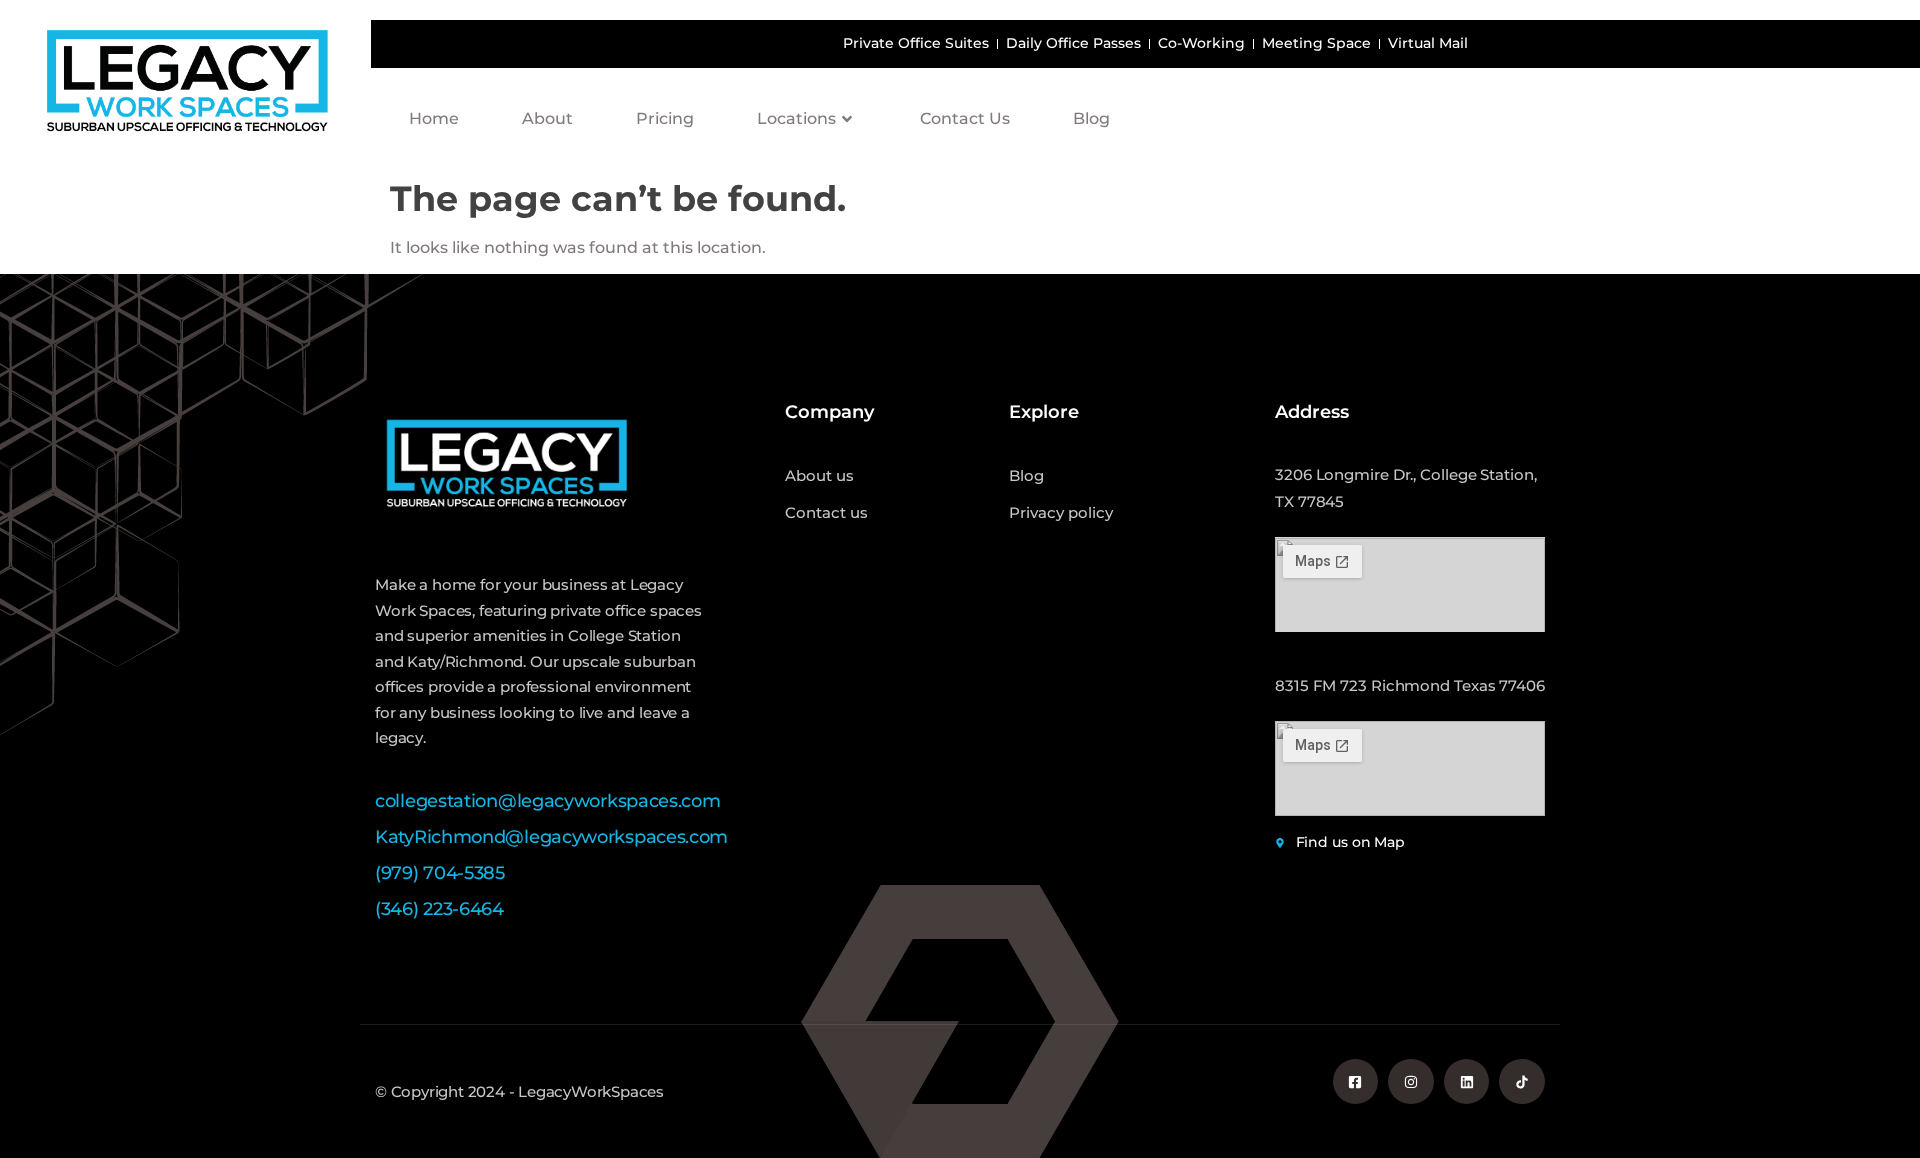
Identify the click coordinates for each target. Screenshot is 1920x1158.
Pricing (665, 118)
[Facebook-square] (1356, 1082)
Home (434, 118)
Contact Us (965, 118)
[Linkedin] (1467, 1082)
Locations (796, 118)
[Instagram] (1411, 1082)
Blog (1091, 118)
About (547, 118)
